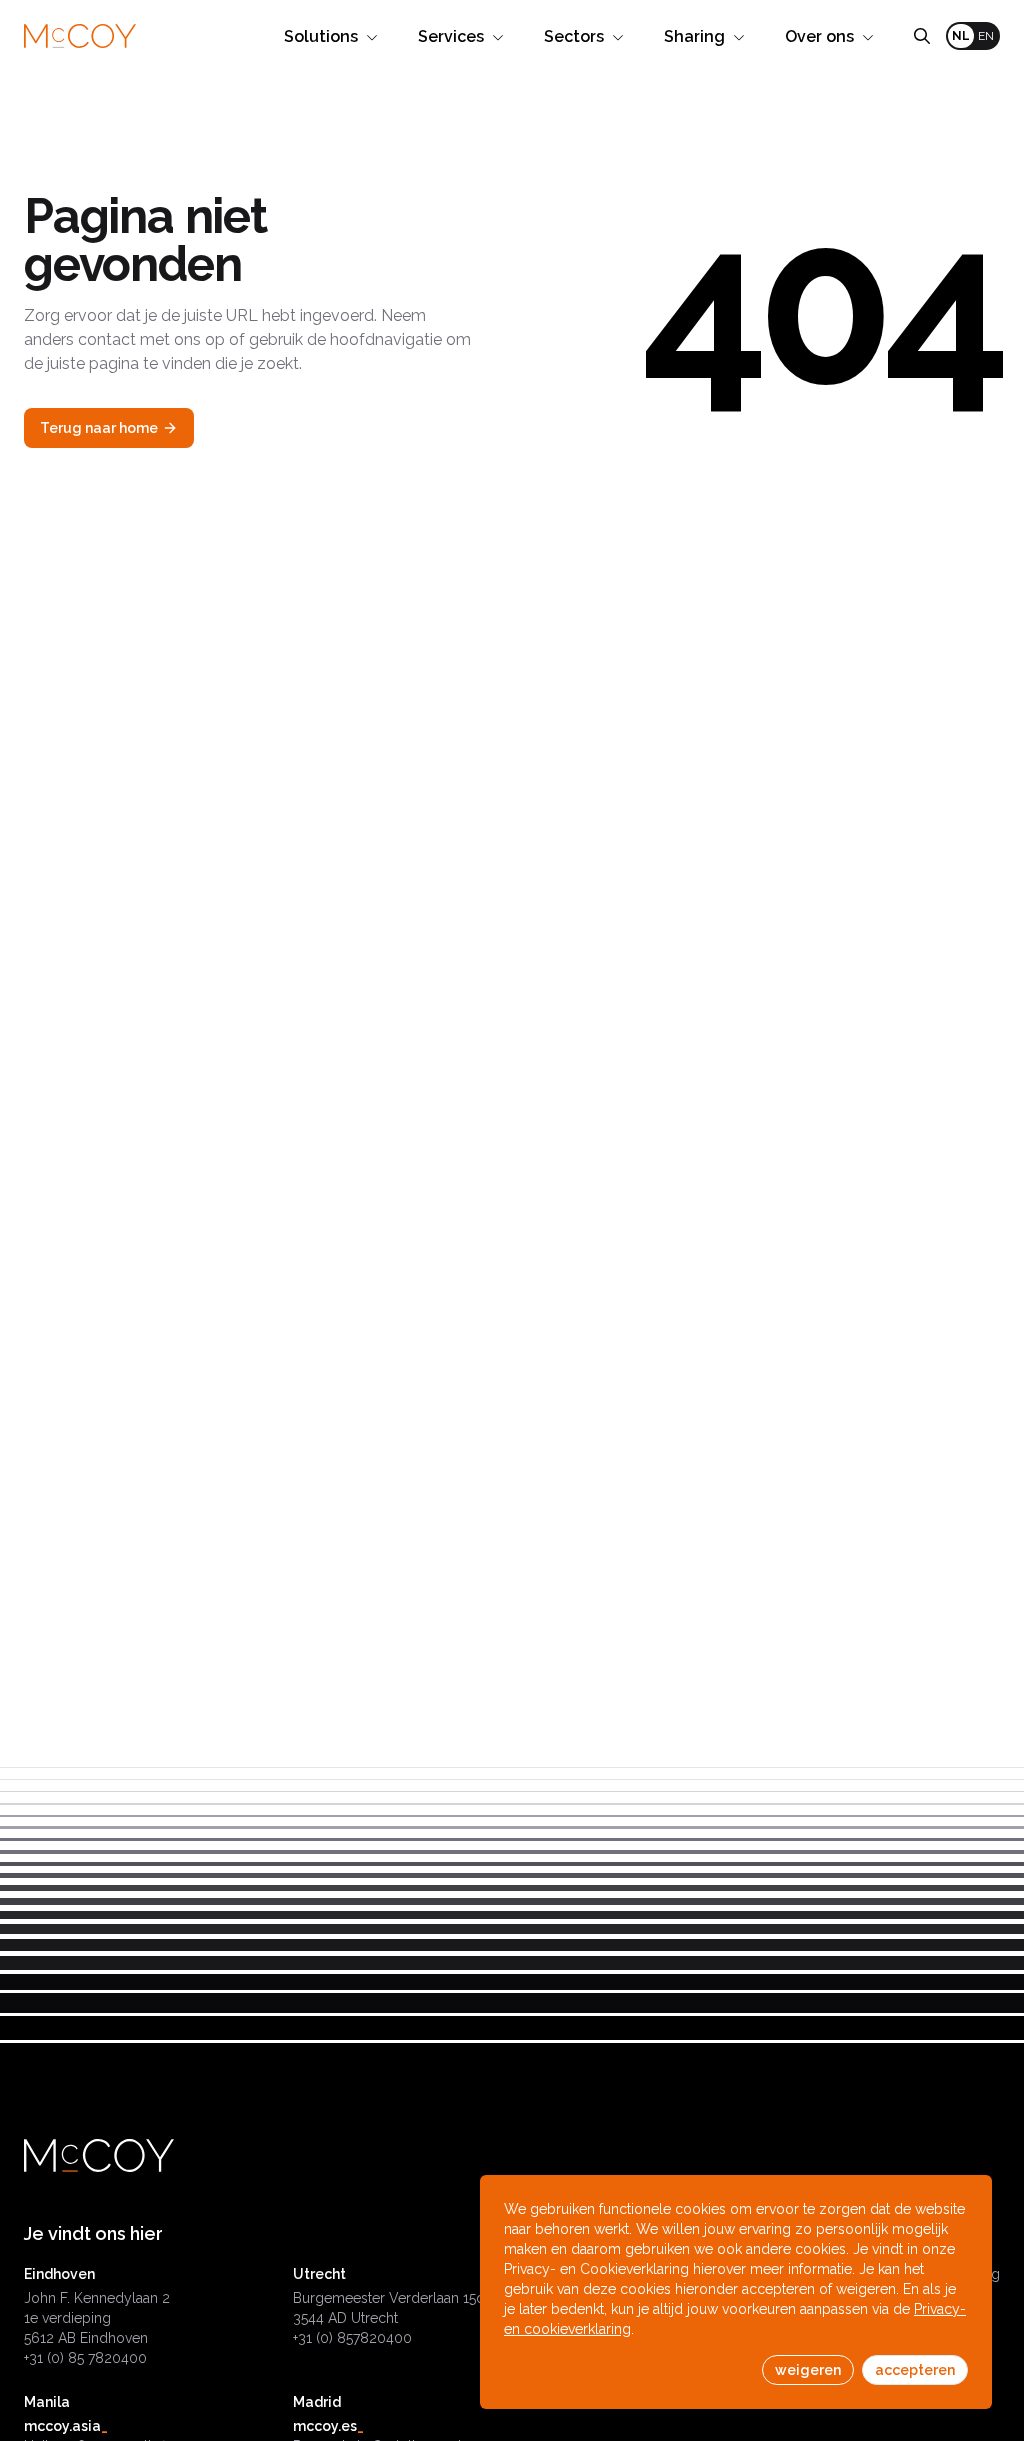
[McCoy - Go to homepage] (80, 36)
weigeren (808, 2370)
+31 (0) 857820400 (352, 2338)
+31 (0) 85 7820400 (85, 2358)
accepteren (915, 2370)
